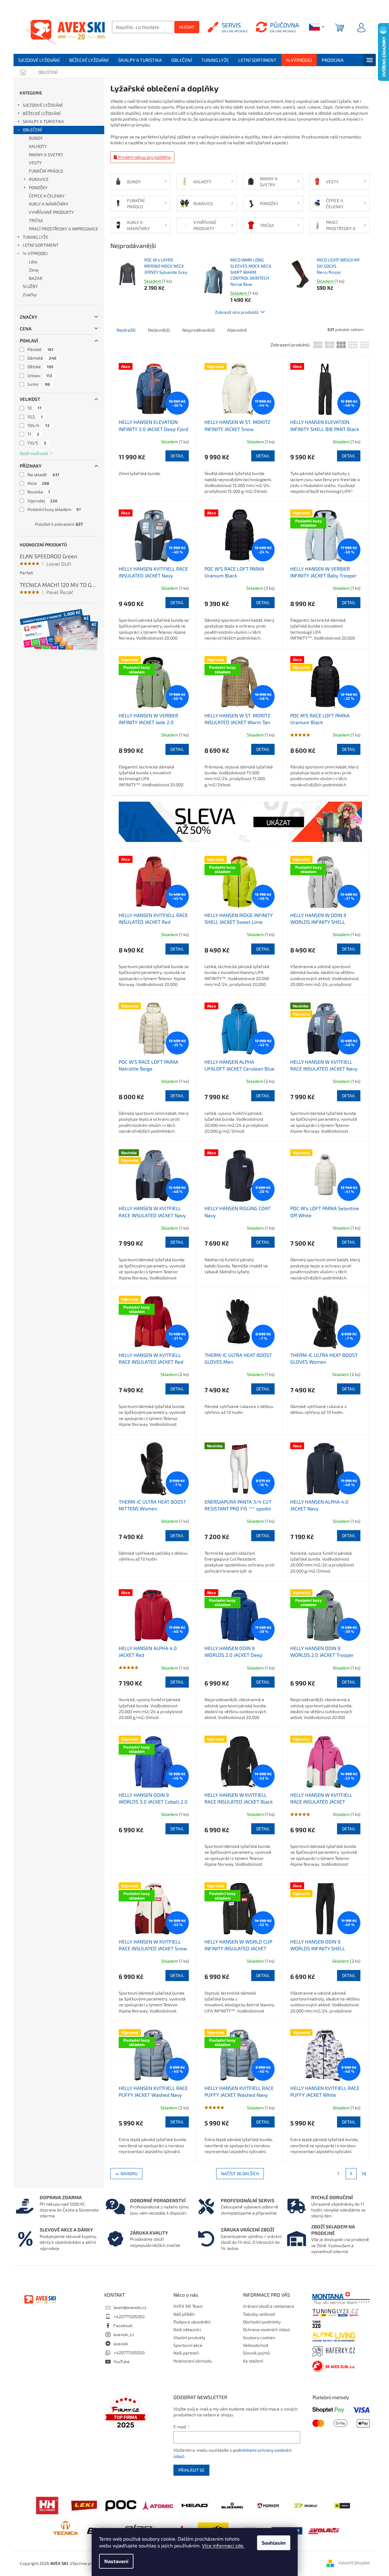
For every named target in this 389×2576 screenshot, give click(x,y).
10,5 (35, 417)
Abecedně (237, 330)
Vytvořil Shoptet (354, 2563)
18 (364, 2173)
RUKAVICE (39, 179)
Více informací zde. (223, 2545)
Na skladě (43, 475)
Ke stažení (253, 2361)
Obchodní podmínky (262, 2322)
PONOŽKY (38, 187)
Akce (38, 483)
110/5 (37, 443)
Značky (30, 295)
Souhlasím (274, 2543)
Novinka (39, 492)
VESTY (35, 163)
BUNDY (36, 138)
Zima (34, 270)
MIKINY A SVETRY (46, 155)
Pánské (40, 349)
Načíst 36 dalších (240, 2173)
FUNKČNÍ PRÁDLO (46, 171)
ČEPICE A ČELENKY (47, 196)
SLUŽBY (30, 286)
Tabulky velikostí (259, 2314)
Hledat (187, 27)
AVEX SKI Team (188, 2306)
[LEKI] (84, 2505)
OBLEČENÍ (32, 130)
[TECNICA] (65, 2530)
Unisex (40, 375)
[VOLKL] (342, 2505)
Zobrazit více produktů (237, 312)
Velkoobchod (256, 2345)
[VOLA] (324, 2530)
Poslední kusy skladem (54, 509)
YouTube (122, 2361)
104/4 (38, 425)
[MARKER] (268, 2505)
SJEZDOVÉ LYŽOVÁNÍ (43, 105)
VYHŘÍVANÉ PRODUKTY (51, 212)
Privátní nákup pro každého (144, 157)
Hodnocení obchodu (193, 2361)
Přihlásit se (191, 2470)
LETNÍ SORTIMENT (41, 245)
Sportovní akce (188, 2345)
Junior (39, 384)
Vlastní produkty (189, 2337)
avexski (121, 2344)
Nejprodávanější (198, 330)
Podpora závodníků (192, 2322)
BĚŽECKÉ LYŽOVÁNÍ (42, 113)
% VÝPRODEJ (35, 253)
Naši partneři (186, 2353)
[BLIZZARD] (232, 2505)
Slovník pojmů (256, 2353)
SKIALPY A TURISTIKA (43, 121)
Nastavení (116, 2561)
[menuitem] (39, 60)
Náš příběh (184, 2314)
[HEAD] (195, 2505)
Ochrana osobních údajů (266, 2329)
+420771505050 (129, 2317)
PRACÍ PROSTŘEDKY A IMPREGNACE (64, 229)
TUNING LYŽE (36, 237)
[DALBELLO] (305, 2505)
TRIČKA (36, 220)
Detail (177, 456)
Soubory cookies (259, 2337)
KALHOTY (38, 146)
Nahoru (129, 2173)
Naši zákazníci (187, 2329)
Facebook (123, 2325)
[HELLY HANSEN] (47, 2505)
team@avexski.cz (130, 2307)
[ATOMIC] (158, 2505)
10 (34, 408)
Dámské (42, 358)
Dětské (40, 367)
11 (33, 434)
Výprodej (42, 501)
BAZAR (36, 278)
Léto (33, 262)
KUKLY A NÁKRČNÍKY (49, 204)
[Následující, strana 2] (351, 2174)
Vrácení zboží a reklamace (269, 2306)
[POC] (121, 2505)
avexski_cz (124, 2334)
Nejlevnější (159, 330)
